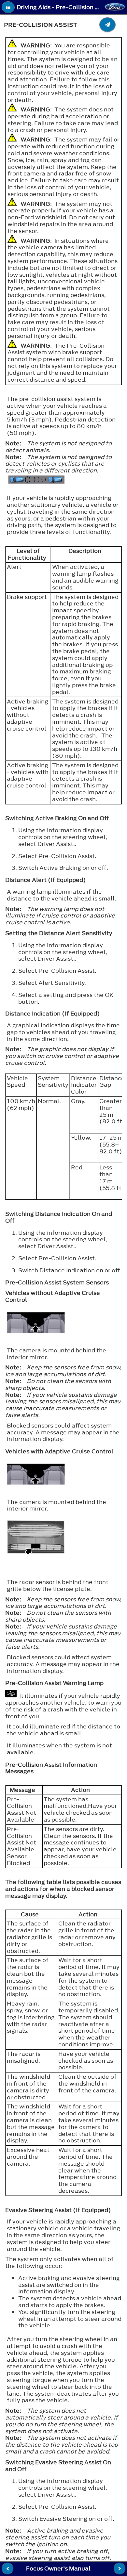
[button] (8, 7)
